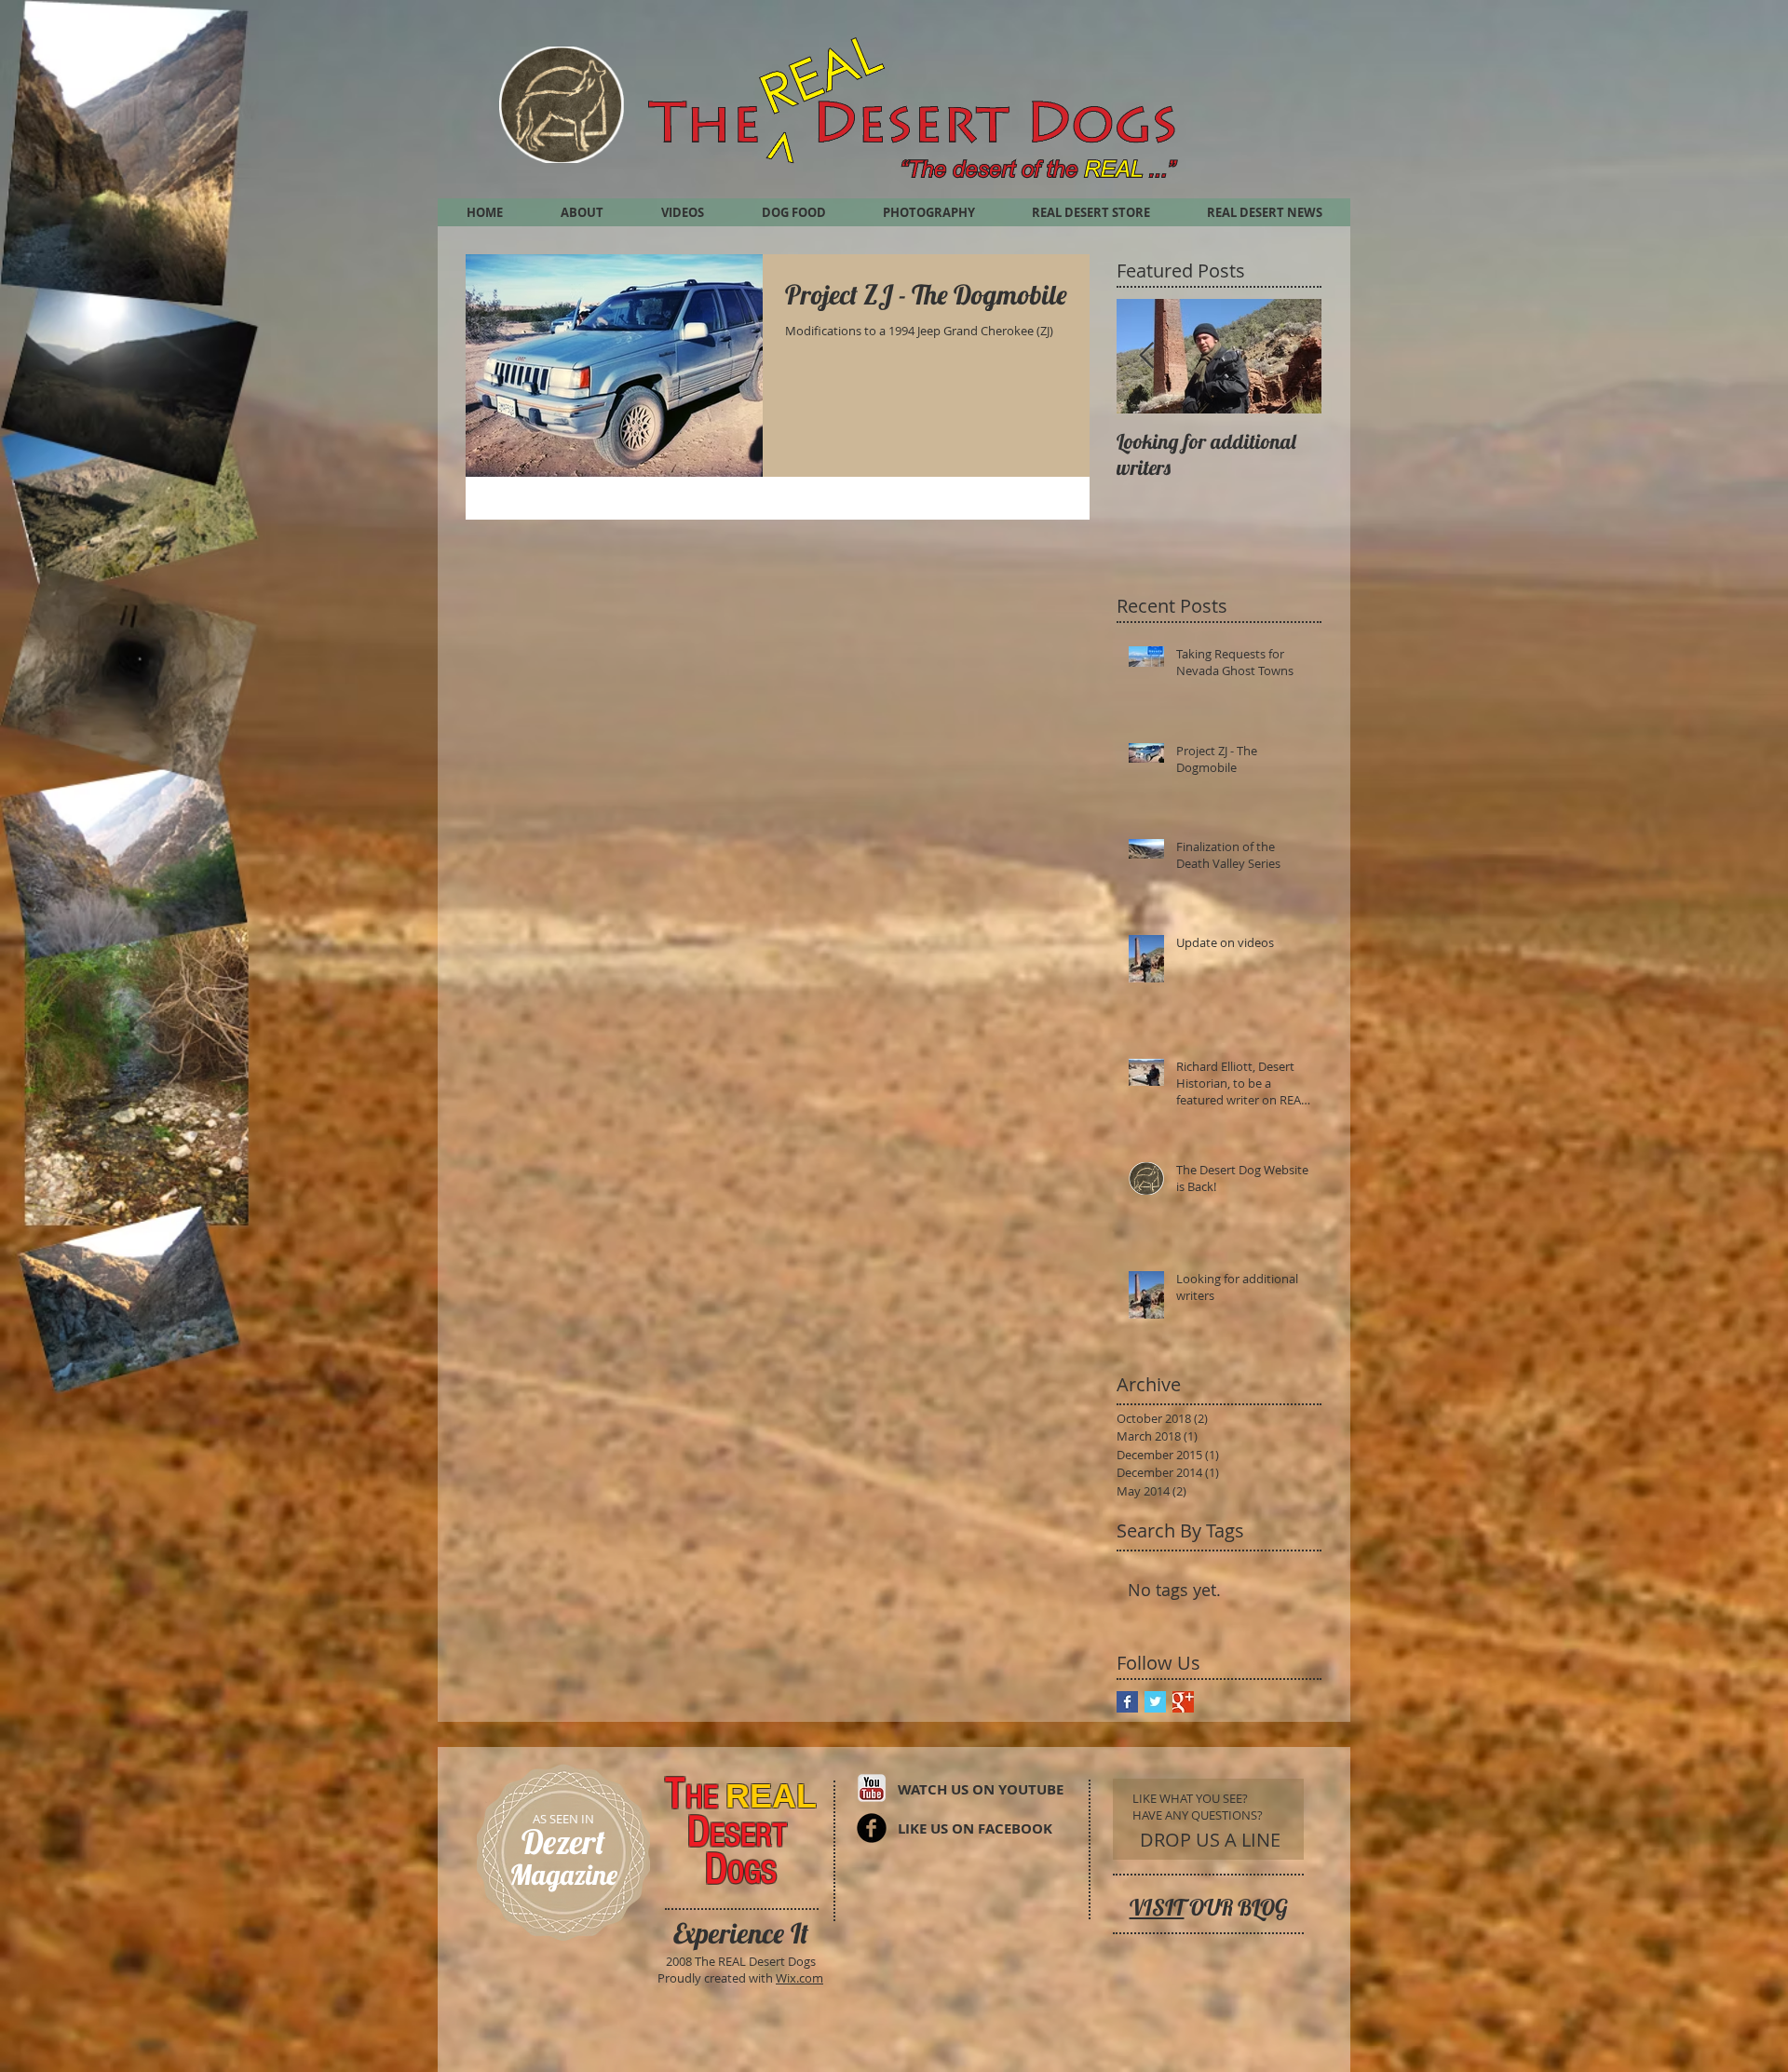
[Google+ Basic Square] (1183, 1702)
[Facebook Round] (872, 1828)
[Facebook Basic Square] (1127, 1702)
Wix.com (799, 1978)
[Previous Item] (1146, 356)
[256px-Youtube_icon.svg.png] (872, 1788)
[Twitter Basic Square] (1155, 1702)
